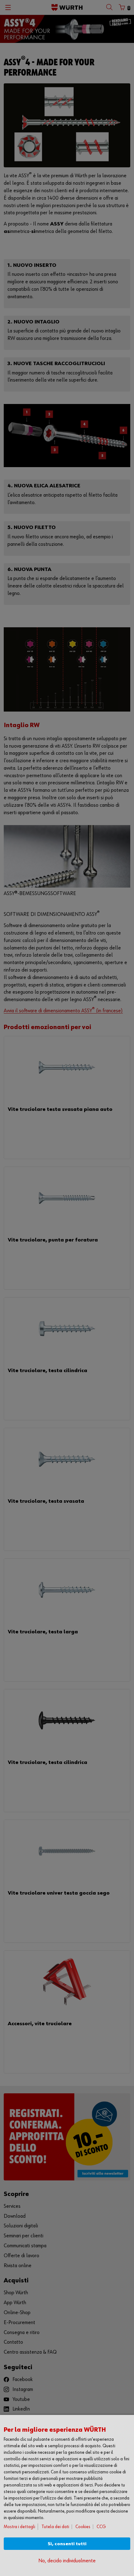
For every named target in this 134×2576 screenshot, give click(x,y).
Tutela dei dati (55, 2527)
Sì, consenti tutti (67, 2544)
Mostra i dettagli (19, 2527)
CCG (101, 2527)
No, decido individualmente (67, 2561)
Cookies (83, 2527)
